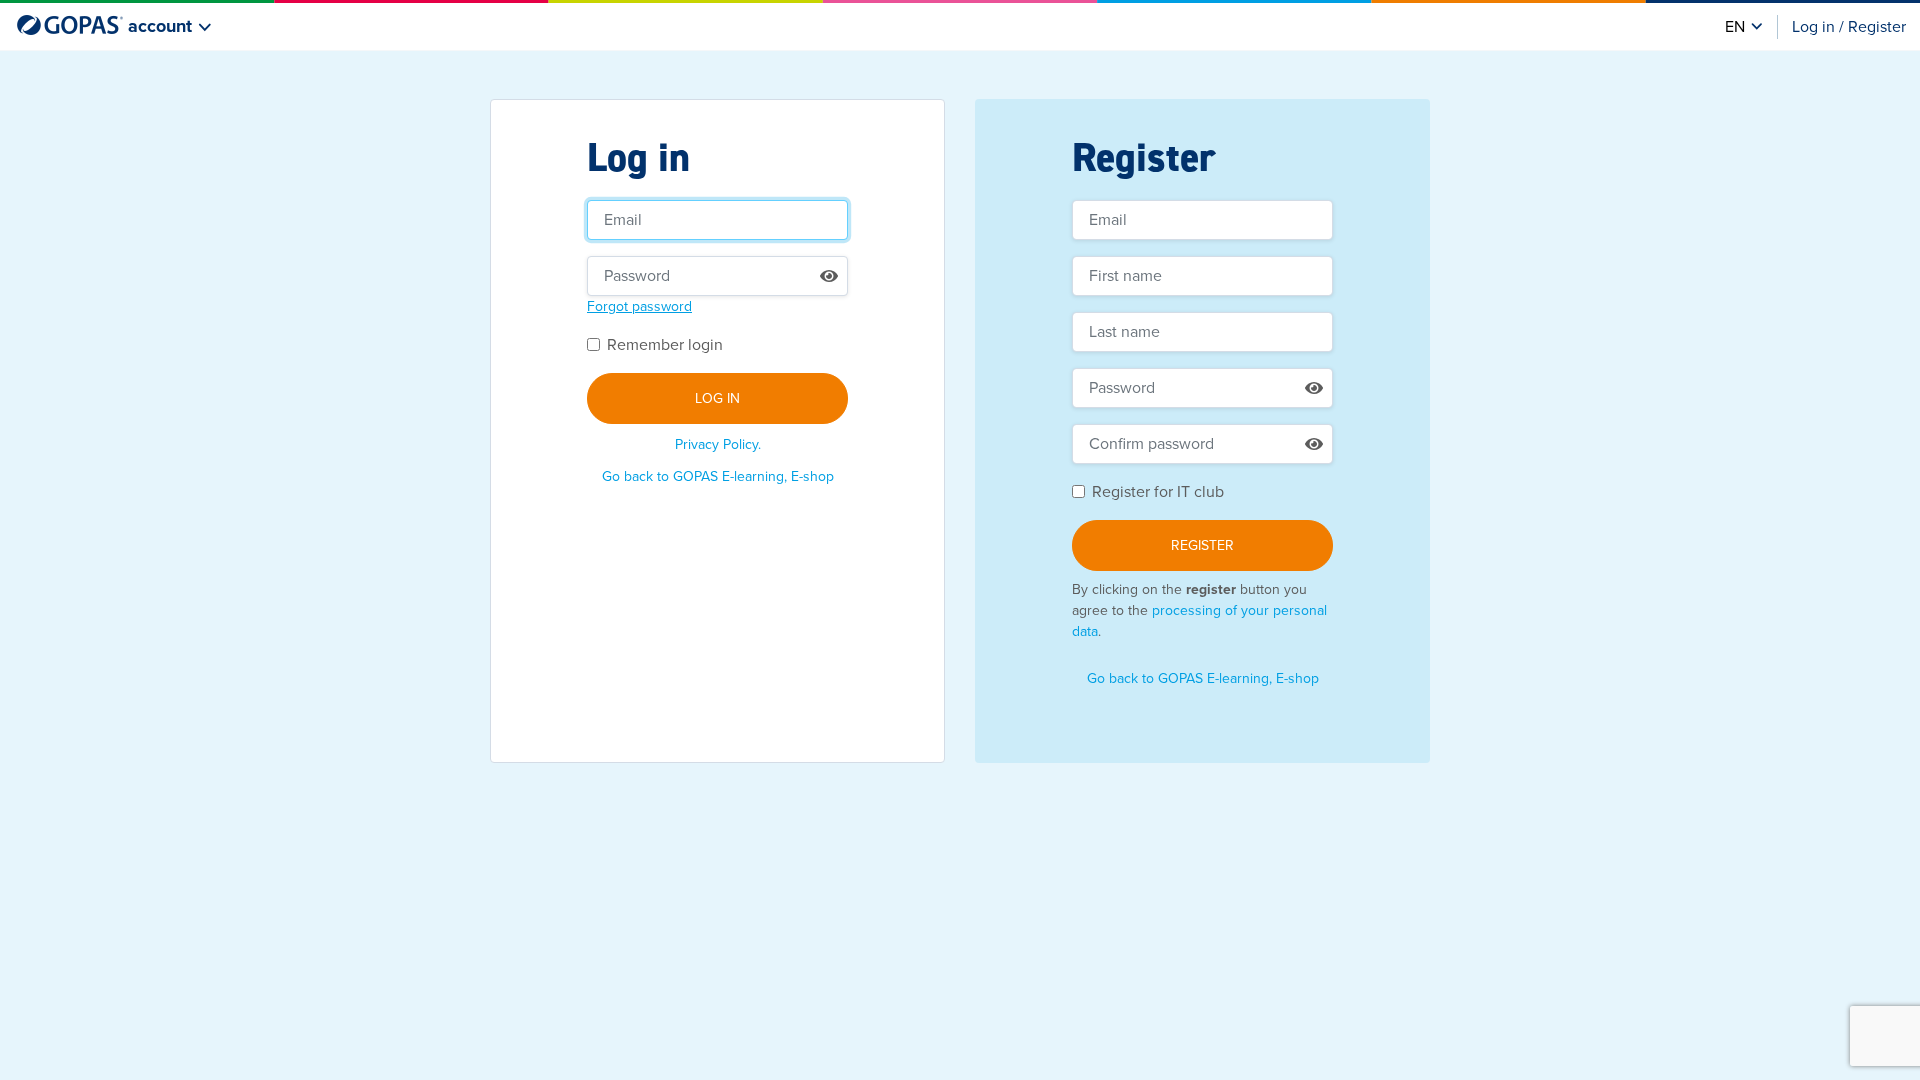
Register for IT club (1158, 492)
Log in (717, 398)
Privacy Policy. (718, 444)
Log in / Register (1849, 27)
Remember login (665, 345)
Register (1202, 545)
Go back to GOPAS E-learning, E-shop (718, 476)
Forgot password (639, 306)
